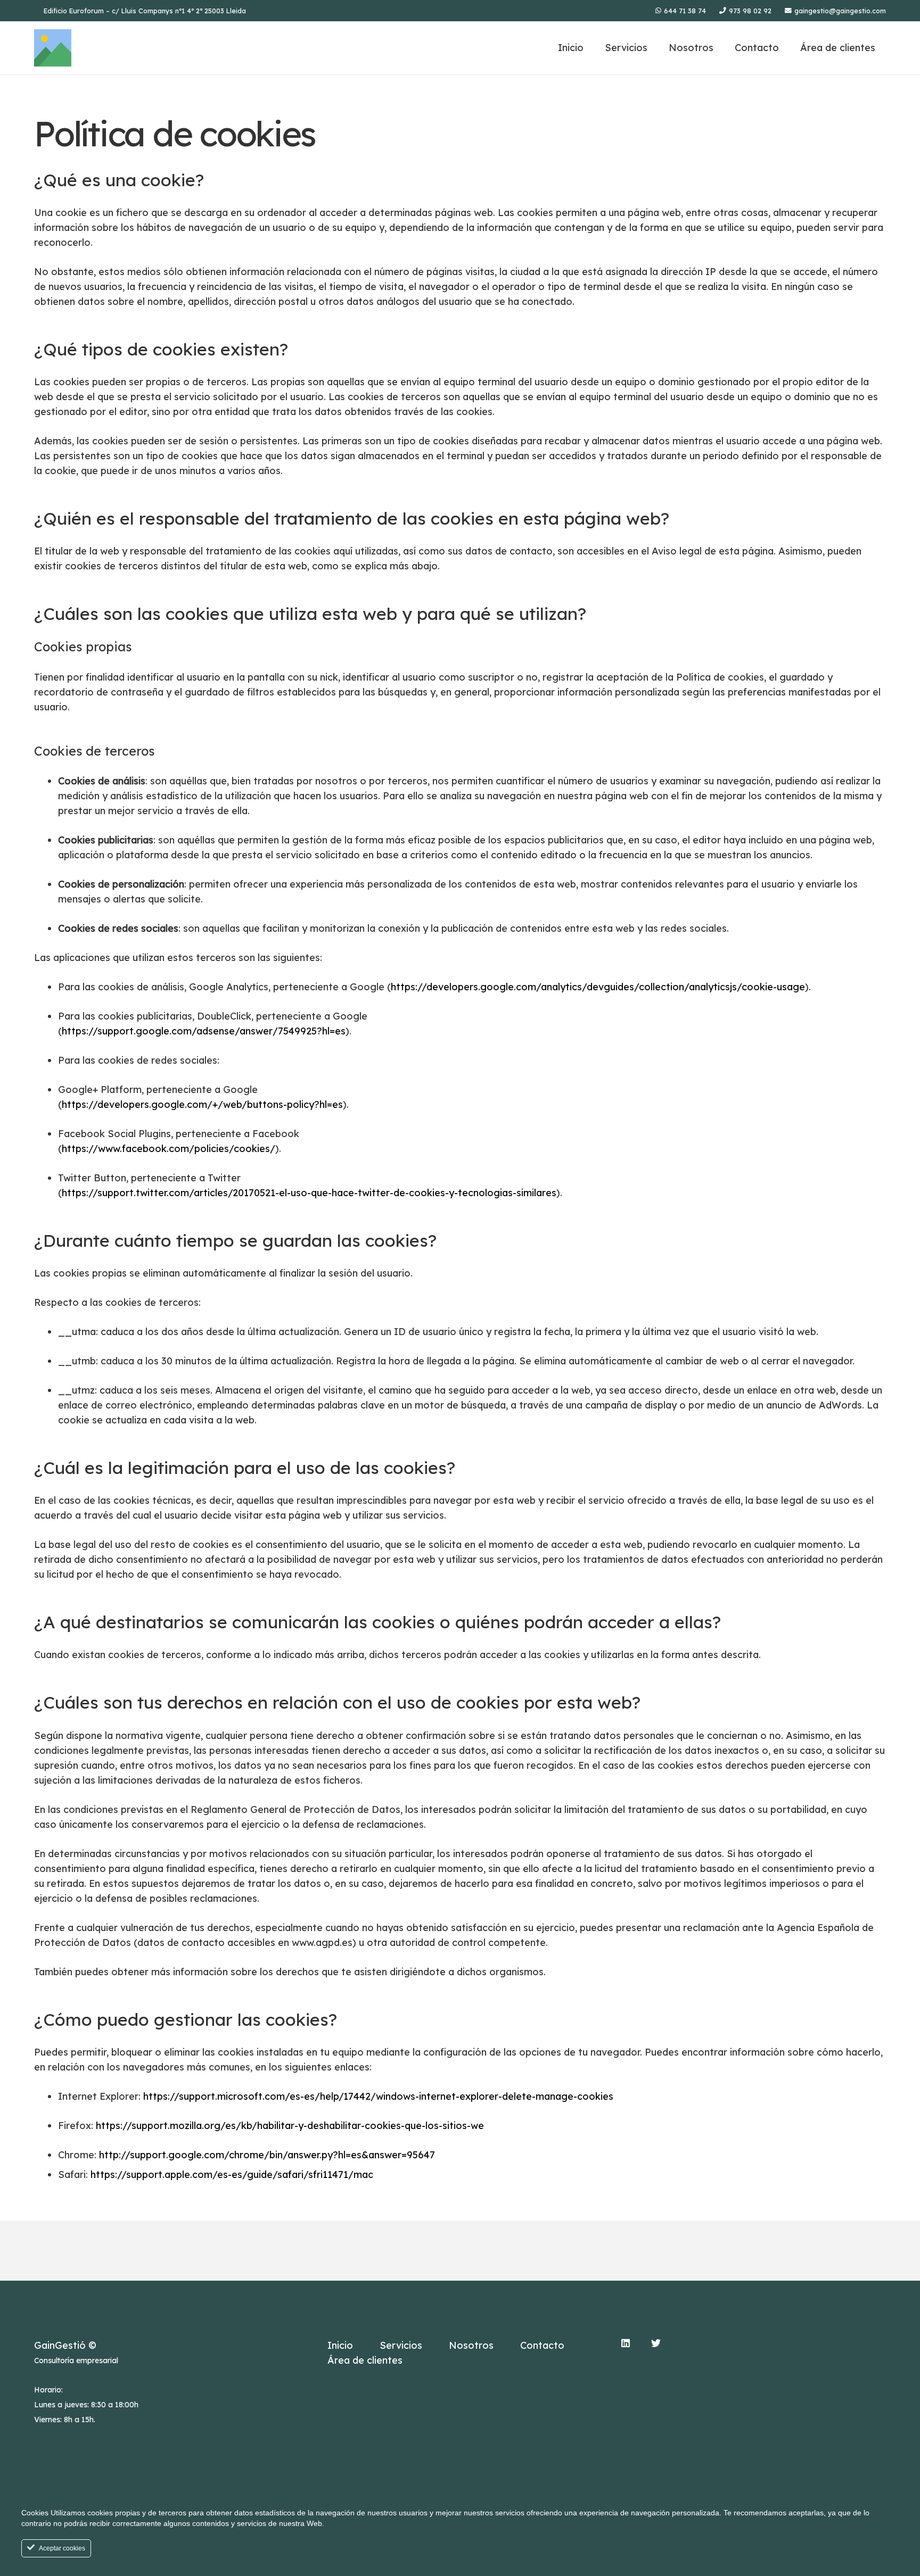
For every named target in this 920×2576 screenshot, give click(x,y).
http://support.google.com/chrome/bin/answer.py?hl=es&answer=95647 (267, 2155)
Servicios (401, 2345)
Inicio (340, 2345)
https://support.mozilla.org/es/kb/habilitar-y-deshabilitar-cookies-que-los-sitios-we (290, 2126)
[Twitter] (656, 2343)
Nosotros (471, 2345)
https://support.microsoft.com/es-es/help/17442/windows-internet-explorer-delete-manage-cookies (378, 2096)
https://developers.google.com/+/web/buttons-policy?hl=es (202, 1104)
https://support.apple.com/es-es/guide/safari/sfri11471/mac (232, 2175)
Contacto (542, 2345)
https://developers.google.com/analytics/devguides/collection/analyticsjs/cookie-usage (598, 987)
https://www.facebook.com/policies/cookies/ (169, 1149)
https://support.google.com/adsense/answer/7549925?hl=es (204, 1031)
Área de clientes (365, 2360)
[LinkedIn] (626, 2343)
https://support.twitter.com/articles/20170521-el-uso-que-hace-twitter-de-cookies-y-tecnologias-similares (309, 1193)
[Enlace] (53, 48)
